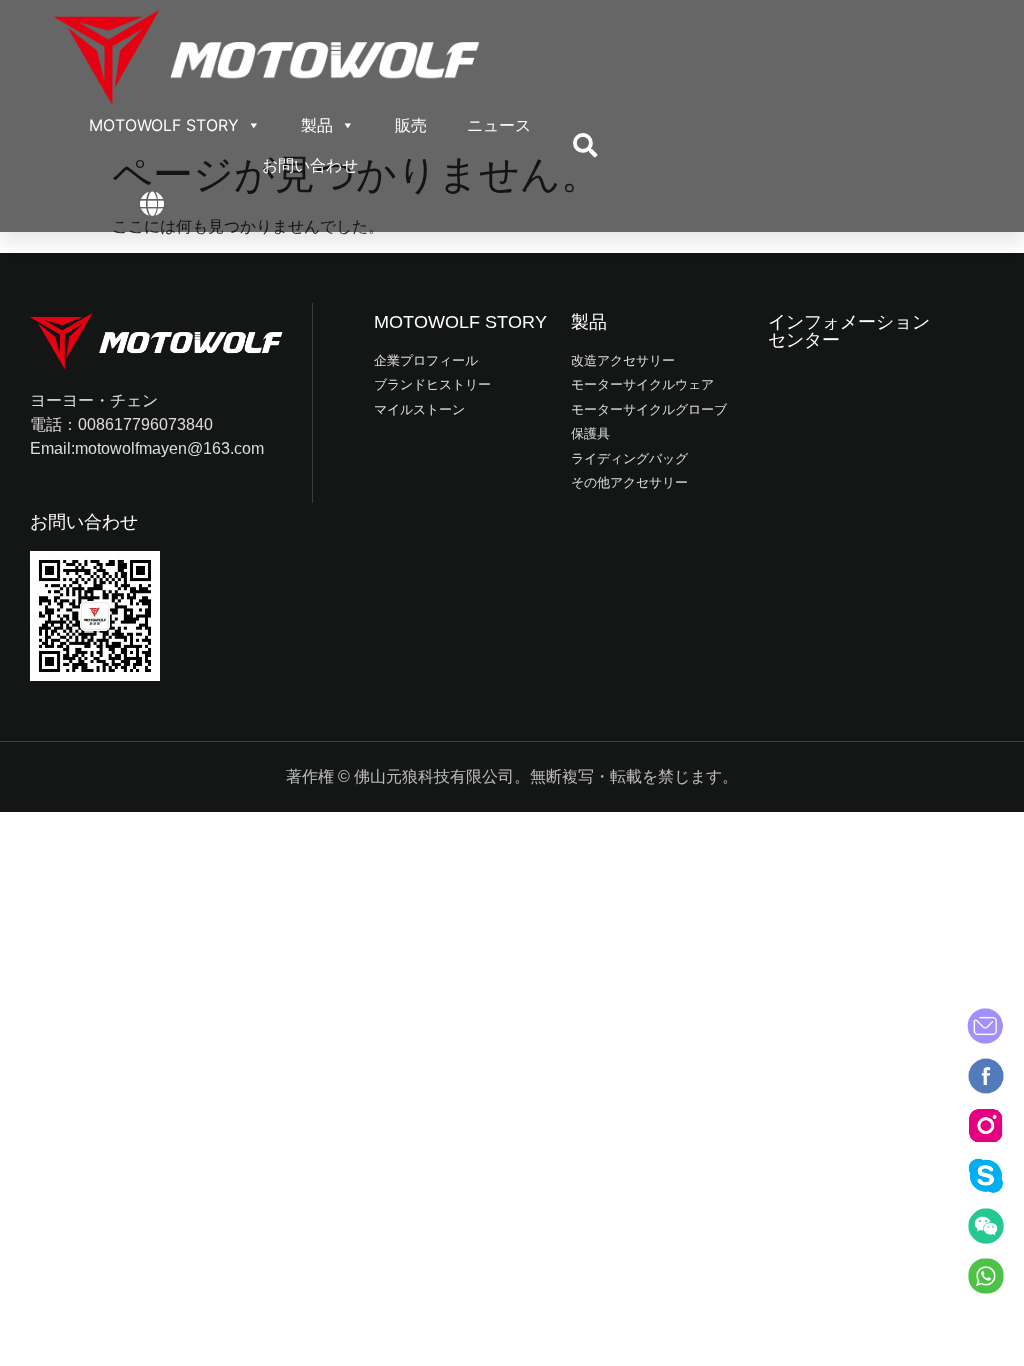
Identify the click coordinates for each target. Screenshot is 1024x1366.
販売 (411, 125)
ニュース (499, 125)
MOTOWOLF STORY (164, 125)
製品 (317, 125)
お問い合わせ (310, 165)
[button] (585, 145)
